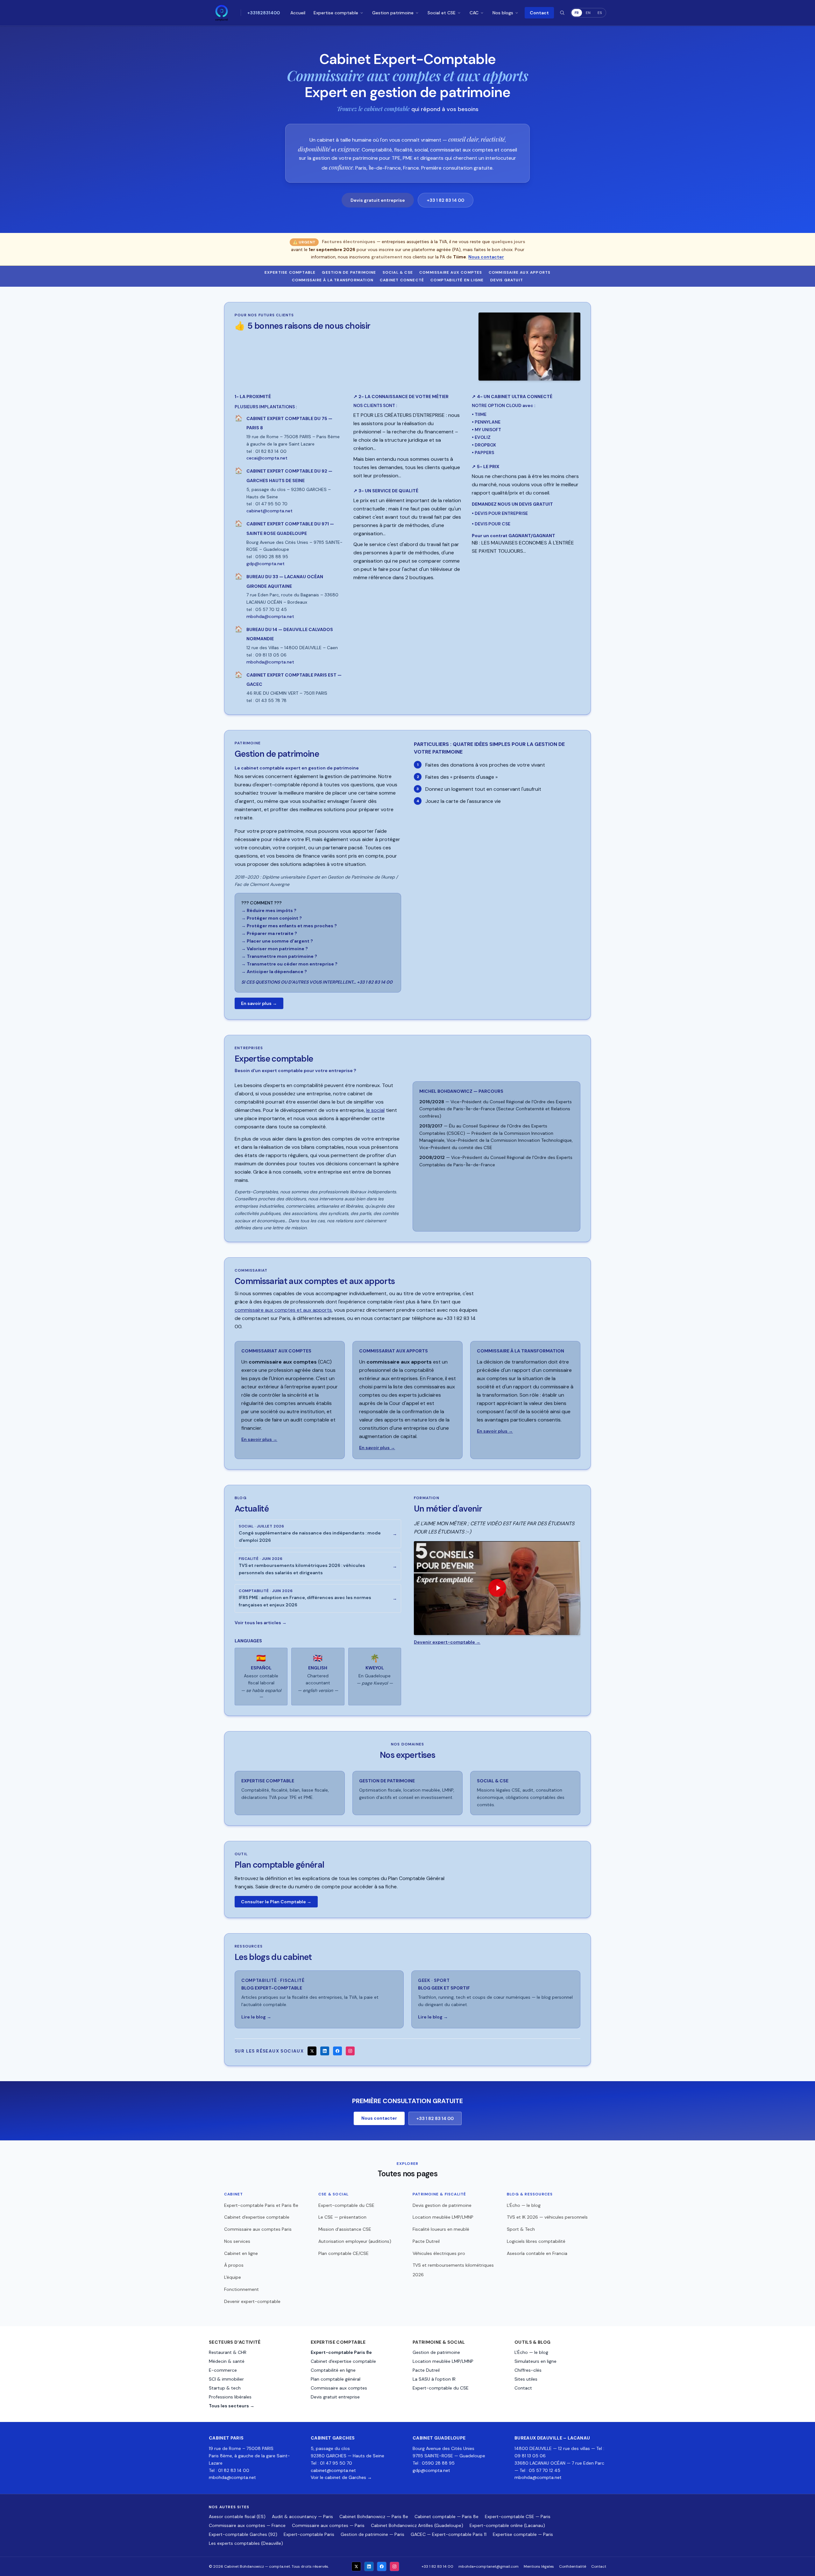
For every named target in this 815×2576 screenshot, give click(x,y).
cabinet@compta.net (333, 2470)
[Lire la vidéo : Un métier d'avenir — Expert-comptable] (497, 1588)
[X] (312, 2051)
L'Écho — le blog (524, 2205)
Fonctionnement (241, 2289)
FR (577, 13)
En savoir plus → (259, 1003)
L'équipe (233, 2277)
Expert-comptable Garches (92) (243, 2534)
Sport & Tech (521, 2229)
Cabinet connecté (402, 280)
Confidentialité (573, 2566)
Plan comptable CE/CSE (344, 2253)
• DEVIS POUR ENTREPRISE (500, 513)
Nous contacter (486, 257)
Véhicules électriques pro (439, 2253)
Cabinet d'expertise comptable (257, 2217)
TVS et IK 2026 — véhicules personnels (547, 2217)
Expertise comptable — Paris (523, 2534)
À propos (234, 2265)
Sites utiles (526, 2379)
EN (588, 13)
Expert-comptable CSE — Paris (518, 2516)
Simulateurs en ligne (535, 2361)
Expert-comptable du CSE (346, 2205)
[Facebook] (337, 2051)
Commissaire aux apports (520, 272)
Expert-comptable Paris (309, 2534)
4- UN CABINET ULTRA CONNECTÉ (512, 397)
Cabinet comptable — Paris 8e (446, 2516)
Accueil (298, 13)
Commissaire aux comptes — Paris (328, 2525)
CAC (474, 13)
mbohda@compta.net (232, 2477)
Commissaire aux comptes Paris (258, 2229)
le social (375, 1110)
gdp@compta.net (431, 2470)
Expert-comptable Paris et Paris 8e (261, 2205)
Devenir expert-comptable (252, 2301)
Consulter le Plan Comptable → (276, 1902)
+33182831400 (264, 13)
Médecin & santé (227, 2361)
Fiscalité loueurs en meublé (441, 2229)
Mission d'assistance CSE (345, 2229)
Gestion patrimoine (393, 13)
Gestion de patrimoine (349, 272)
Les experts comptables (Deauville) (246, 2543)
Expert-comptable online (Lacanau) (507, 2525)
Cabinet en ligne (241, 2253)
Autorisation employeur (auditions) (355, 2241)
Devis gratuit (507, 280)
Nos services (237, 2241)
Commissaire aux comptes (451, 272)
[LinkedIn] (325, 2051)
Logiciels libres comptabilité (536, 2241)
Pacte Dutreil (426, 2241)
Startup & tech (225, 2388)
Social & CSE (398, 272)
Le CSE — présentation (342, 2217)
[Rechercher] (562, 13)
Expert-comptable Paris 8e (341, 2352)
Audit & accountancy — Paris (302, 2516)
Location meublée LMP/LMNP (443, 2217)
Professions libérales (230, 2397)
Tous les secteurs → (232, 2406)
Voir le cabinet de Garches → (341, 2477)
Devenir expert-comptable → (447, 1642)
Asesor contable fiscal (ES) (237, 2516)
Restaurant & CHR (228, 2352)
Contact (539, 13)
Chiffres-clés (528, 2370)
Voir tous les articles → (261, 1623)
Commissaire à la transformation (333, 280)
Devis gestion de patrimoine (442, 2205)
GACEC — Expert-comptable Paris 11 (449, 2534)
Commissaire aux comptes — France (247, 2525)
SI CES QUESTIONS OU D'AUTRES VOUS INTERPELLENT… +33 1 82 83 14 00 (317, 982)
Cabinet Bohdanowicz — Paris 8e (374, 2516)
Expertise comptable (336, 13)
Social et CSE (442, 13)
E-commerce (223, 2370)
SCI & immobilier (226, 2379)
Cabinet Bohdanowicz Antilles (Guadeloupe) (417, 2525)
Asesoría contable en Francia (537, 2253)
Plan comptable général (336, 2379)
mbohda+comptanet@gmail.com (489, 2566)
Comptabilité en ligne (457, 280)
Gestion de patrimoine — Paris (372, 2534)
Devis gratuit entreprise (378, 200)
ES (600, 13)
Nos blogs (503, 13)
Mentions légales (539, 2566)
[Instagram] (350, 2051)
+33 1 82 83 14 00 (446, 200)
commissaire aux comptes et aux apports (283, 1310)
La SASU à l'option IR (434, 2379)
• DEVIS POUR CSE (491, 524)
